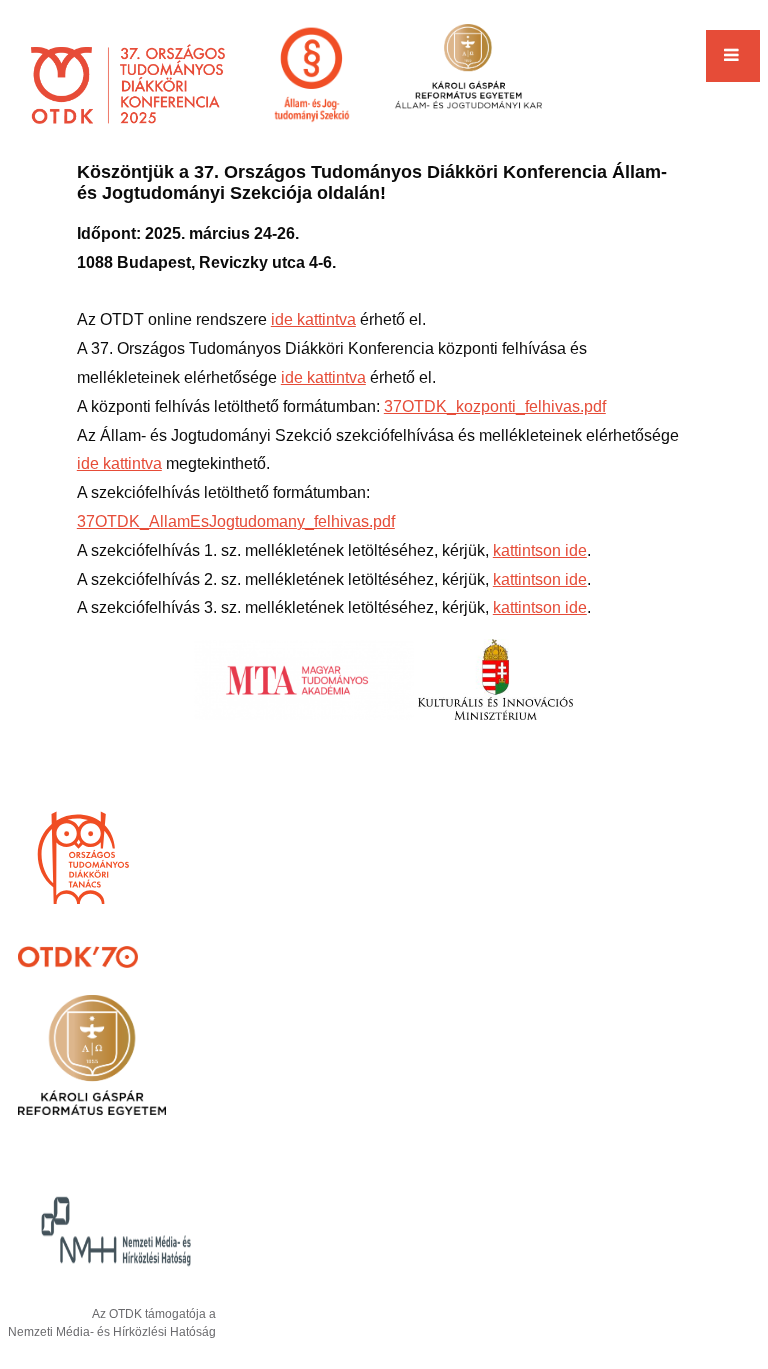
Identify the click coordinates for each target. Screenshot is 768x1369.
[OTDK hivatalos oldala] (128, 86)
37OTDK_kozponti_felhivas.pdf (495, 406)
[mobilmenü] (733, 56)
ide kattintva (313, 319)
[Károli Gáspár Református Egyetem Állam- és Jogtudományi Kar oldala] (467, 76)
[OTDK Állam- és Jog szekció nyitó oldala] (312, 76)
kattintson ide (540, 550)
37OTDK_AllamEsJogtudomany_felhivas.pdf (236, 521)
